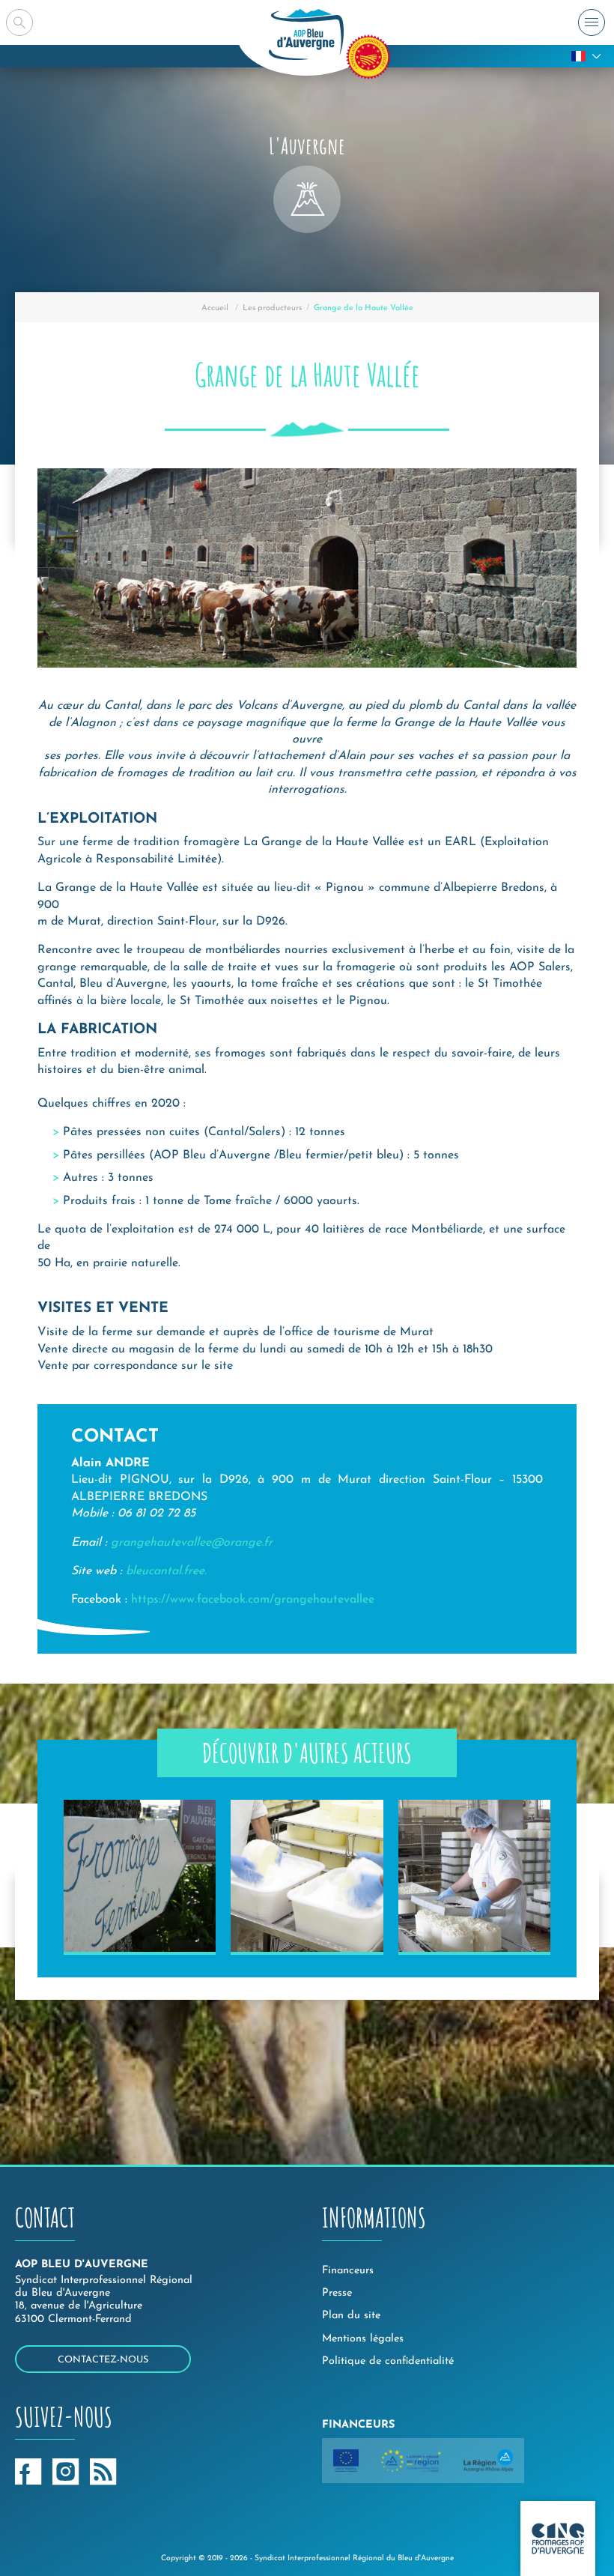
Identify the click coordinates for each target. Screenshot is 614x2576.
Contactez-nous (103, 2360)
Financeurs (348, 2271)
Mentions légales (363, 2339)
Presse (337, 2293)
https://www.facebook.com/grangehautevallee (253, 1600)
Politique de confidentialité (388, 2361)
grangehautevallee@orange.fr (192, 1543)
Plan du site (351, 2316)
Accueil (215, 308)
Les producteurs (272, 308)
